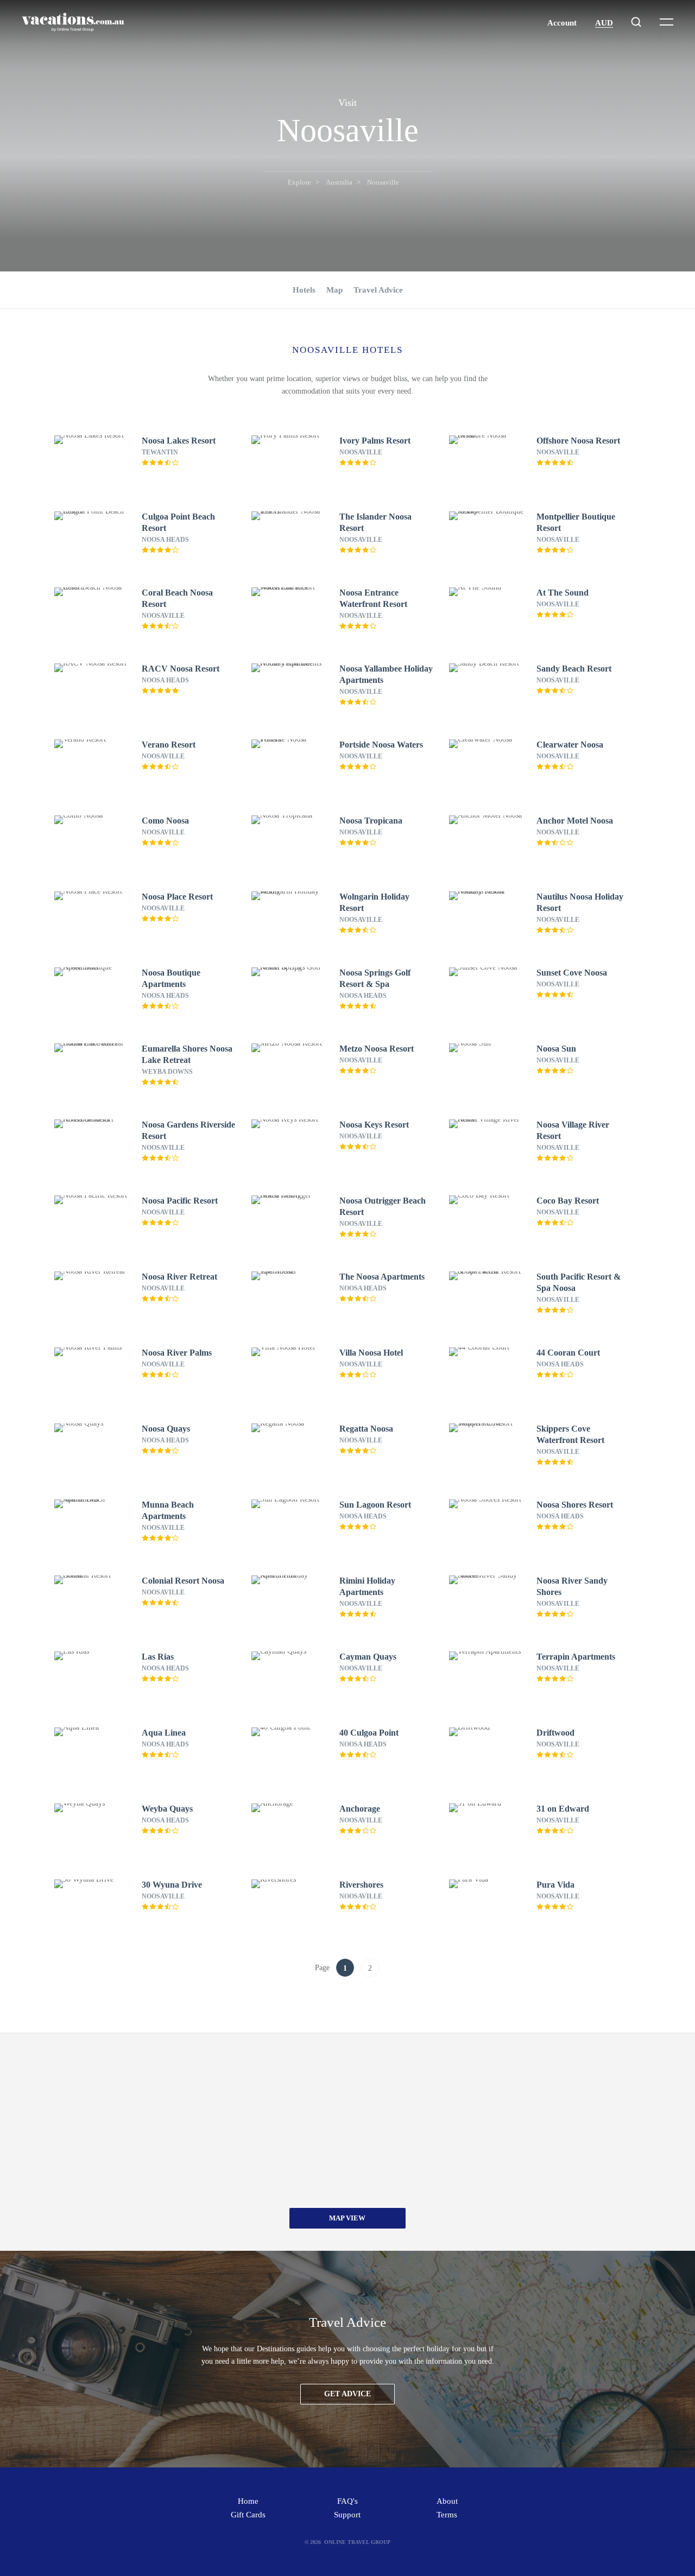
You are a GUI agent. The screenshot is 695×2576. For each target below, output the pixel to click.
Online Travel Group (357, 2542)
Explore (299, 182)
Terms (447, 2515)
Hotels (304, 290)
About (447, 2501)
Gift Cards (248, 2515)
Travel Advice (378, 290)
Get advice (347, 2394)
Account (562, 23)
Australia (339, 182)
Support (347, 2515)
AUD (604, 23)
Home (248, 2501)
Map (334, 290)
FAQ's (347, 2501)
